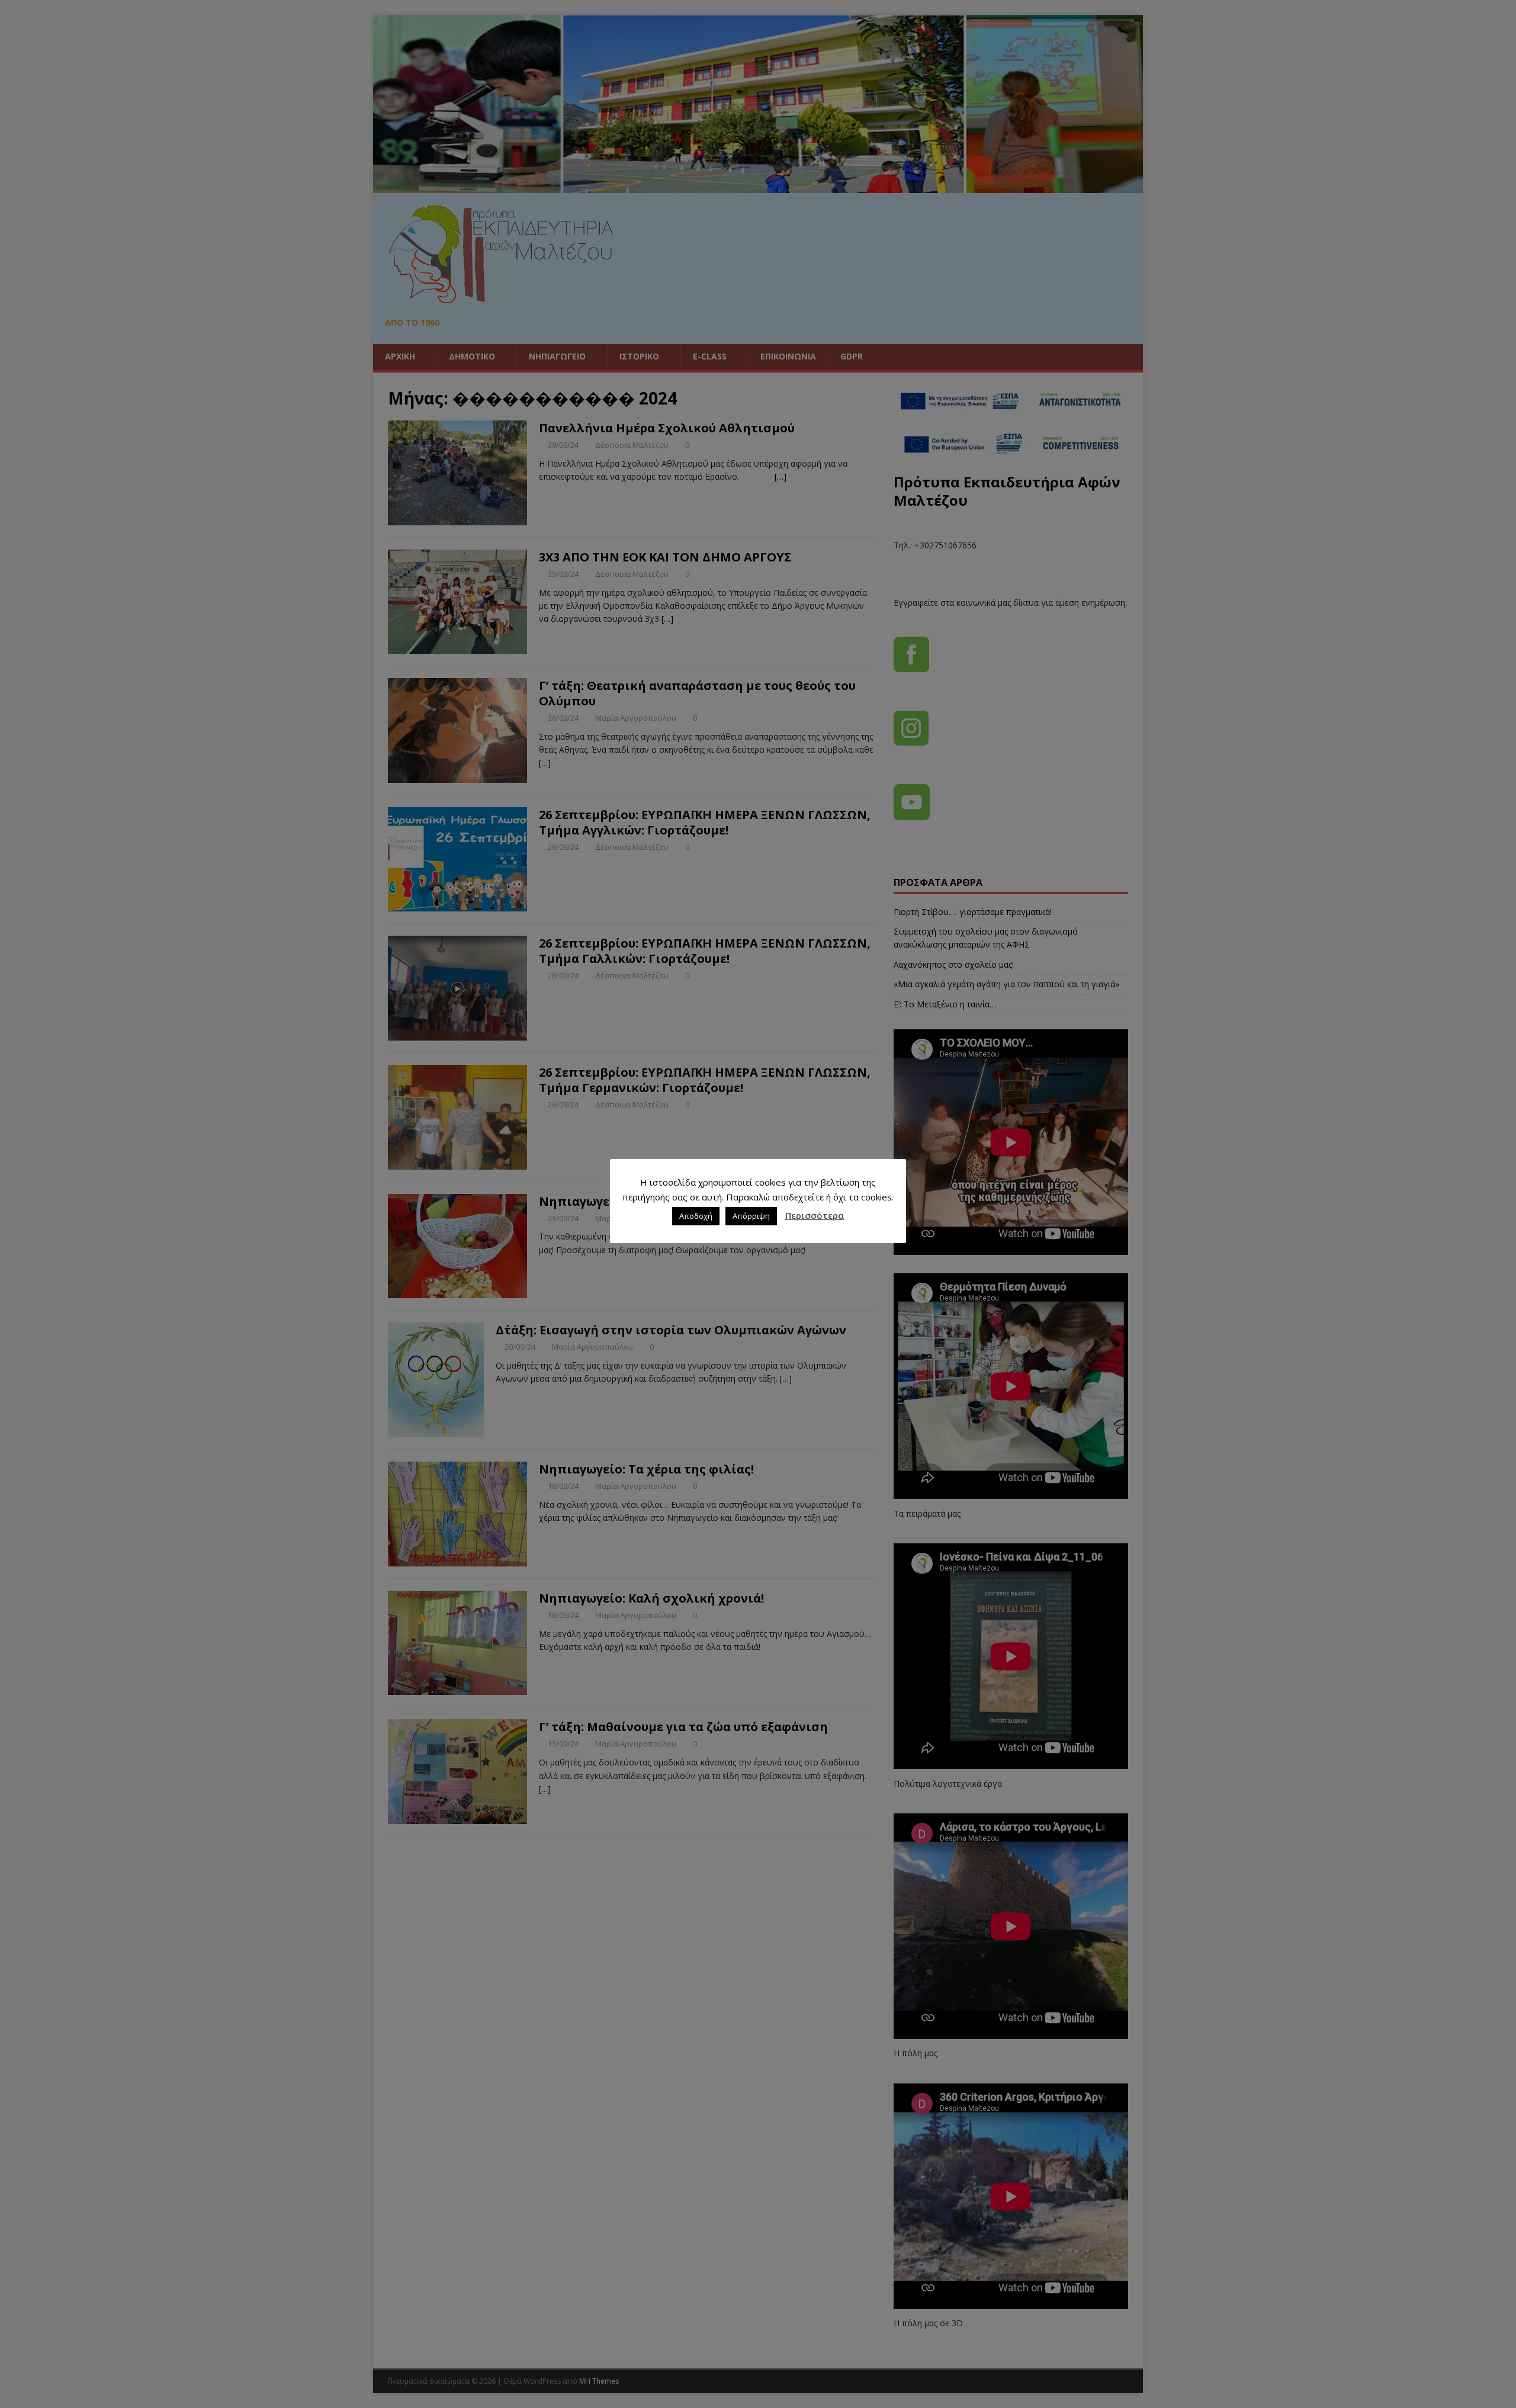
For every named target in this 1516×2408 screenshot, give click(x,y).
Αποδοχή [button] (696, 1216)
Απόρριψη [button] (751, 1216)
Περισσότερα (815, 1215)
